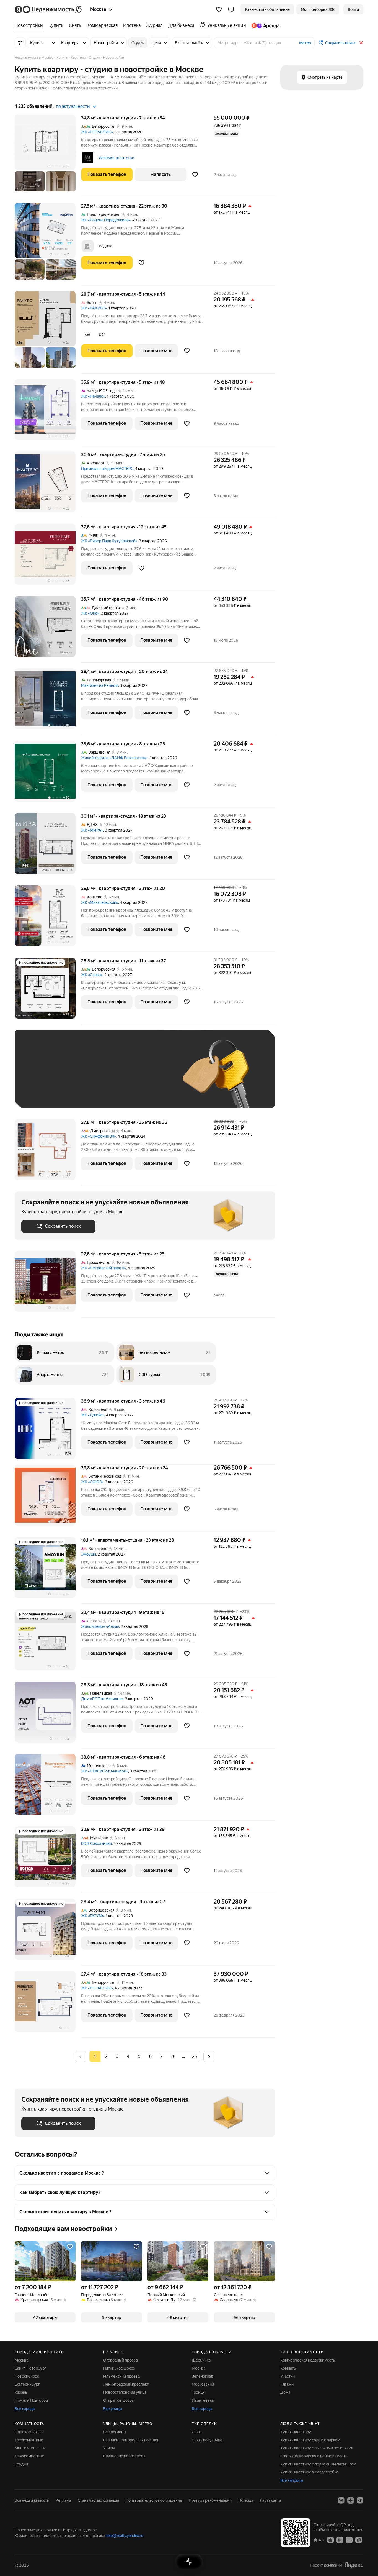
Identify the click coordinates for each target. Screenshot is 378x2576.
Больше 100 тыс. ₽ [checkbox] (45, 1093)
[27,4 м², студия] (48, 2004)
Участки (288, 2376)
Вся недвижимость (32, 2500)
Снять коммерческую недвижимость (314, 2456)
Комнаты (288, 2368)
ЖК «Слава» (92, 975)
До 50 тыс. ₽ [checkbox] (76, 1077)
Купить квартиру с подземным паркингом (318, 2464)
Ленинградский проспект (126, 2384)
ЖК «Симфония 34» (99, 1136)
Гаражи (287, 2384)
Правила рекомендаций (210, 2500)
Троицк (198, 2392)
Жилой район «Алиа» (100, 1626)
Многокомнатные (31, 2448)
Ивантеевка (203, 2400)
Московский (203, 2384)
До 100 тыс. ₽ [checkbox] (150, 1077)
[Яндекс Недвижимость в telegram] (360, 2500)
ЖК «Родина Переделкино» (106, 220)
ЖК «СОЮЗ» (92, 1482)
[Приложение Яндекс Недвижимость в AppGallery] (349, 2540)
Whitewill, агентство (116, 158)
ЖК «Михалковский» (100, 902)
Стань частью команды (98, 2500)
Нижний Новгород (31, 2400)
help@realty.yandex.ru (124, 2536)
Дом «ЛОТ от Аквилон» (102, 1699)
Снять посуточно (207, 2440)
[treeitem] (30, 25)
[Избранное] (219, 9)
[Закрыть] (361, 43)
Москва (21, 2360)
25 (195, 2056)
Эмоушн (89, 1554)
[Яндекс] (354, 2565)
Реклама (63, 2500)
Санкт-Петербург (30, 2368)
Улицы (109, 2448)
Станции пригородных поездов (131, 2440)
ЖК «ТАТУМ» (93, 1916)
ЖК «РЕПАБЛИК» (97, 132)
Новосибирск (27, 2376)
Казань (21, 2392)
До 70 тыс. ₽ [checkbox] (112, 1077)
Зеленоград (202, 2376)
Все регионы (115, 2432)
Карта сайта (270, 2500)
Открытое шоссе (118, 2400)
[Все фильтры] (20, 43)
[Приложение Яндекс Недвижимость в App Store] (330, 2540)
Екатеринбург (27, 2384)
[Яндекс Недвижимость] (49, 9)
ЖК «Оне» (90, 613)
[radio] (106, 2056)
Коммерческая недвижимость (308, 2360)
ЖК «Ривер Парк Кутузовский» (109, 541)
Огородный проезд (121, 2360)
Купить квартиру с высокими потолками (317, 2448)
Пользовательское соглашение (154, 2500)
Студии (21, 2464)
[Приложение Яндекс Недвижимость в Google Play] (340, 2540)
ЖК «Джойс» (93, 1415)
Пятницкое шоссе (119, 2368)
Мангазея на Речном (100, 685)
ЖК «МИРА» (92, 830)
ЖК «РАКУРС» (94, 308)
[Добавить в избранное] (195, 175)
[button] (231, 9)
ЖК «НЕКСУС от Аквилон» (105, 1771)
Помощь (246, 2500)
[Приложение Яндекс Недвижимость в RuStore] (359, 2540)
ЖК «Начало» (93, 396)
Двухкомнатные (29, 2456)
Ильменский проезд (121, 2376)
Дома (285, 2392)
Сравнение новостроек (124, 2456)
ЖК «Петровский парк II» (103, 1268)
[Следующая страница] (209, 2056)
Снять (197, 2432)
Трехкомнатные (29, 2440)
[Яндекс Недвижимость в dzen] (351, 2500)
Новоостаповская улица (125, 2392)
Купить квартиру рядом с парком (310, 2440)
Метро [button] (305, 43)
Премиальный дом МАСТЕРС (107, 469)
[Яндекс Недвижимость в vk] (341, 2500)
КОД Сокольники (96, 1843)
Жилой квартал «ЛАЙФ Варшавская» (114, 758)
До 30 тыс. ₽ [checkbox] (39, 1077)
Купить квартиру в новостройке (309, 2472)
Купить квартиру (296, 2432)
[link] (353, 9)
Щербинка (201, 2360)
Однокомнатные (30, 2432)
